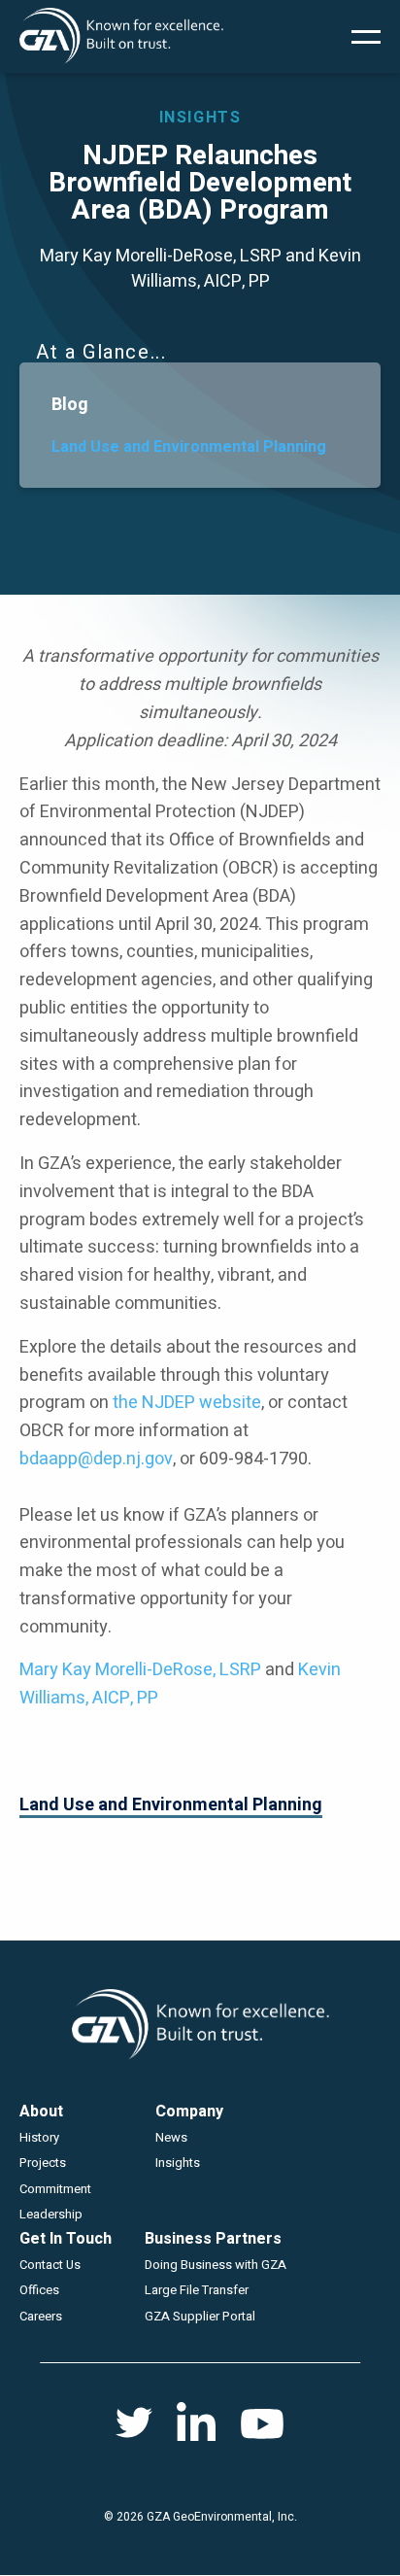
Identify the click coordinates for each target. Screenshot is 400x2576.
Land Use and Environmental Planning (189, 447)
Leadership (51, 2214)
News (171, 2137)
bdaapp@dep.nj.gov (96, 1459)
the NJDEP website (187, 1403)
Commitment (55, 2189)
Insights (178, 2163)
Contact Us (50, 2265)
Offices (39, 2290)
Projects (43, 2163)
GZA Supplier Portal (200, 2316)
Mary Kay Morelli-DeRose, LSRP (140, 1670)
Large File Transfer (197, 2290)
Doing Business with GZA (216, 2265)
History (39, 2137)
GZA (121, 36)
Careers (41, 2316)
